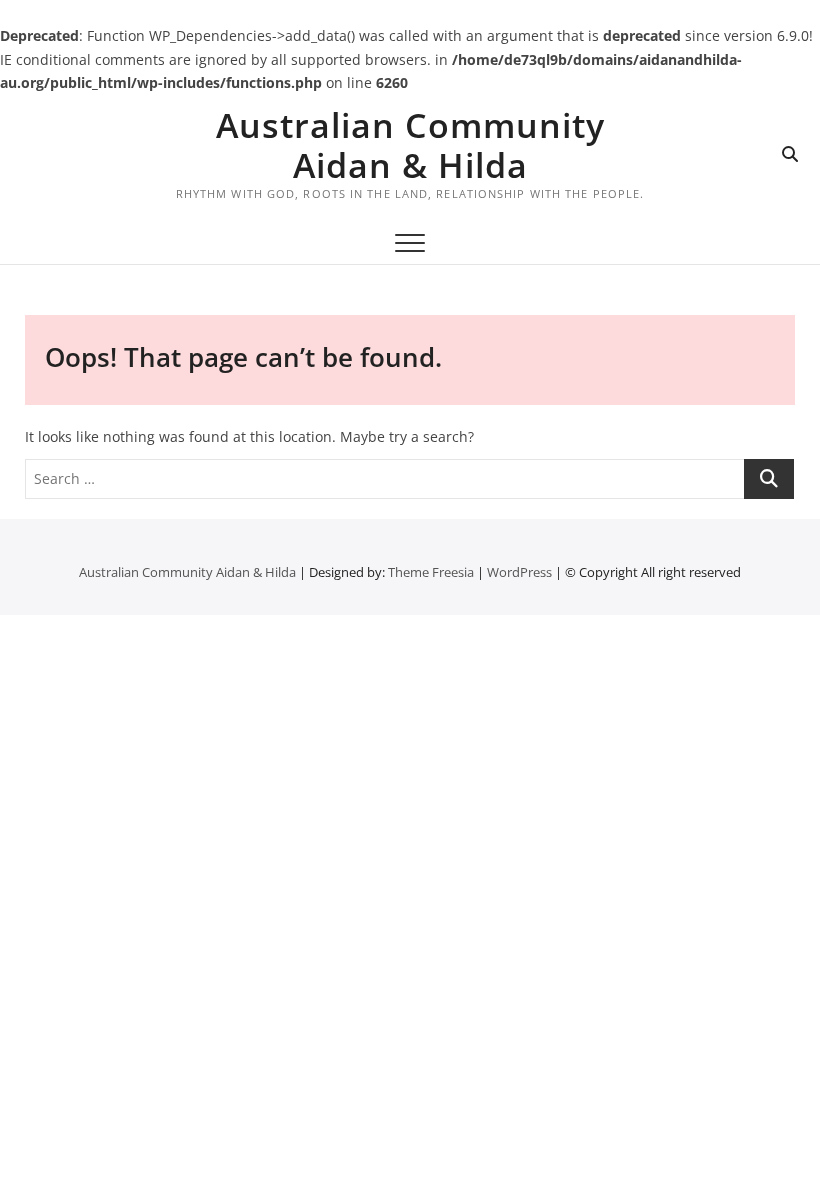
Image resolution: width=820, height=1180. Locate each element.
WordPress (519, 572)
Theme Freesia (431, 572)
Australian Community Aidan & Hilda (410, 145)
